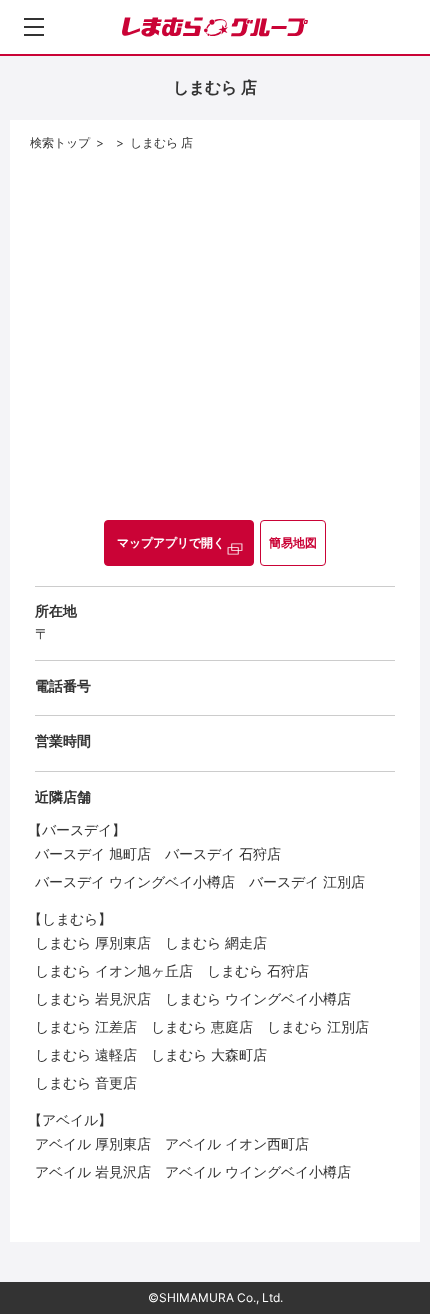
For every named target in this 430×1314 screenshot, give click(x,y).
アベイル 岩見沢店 (93, 1171)
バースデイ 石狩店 (223, 853)
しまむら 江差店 (86, 1026)
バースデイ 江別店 (307, 881)
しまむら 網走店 (216, 942)
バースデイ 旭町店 (93, 853)
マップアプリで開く (171, 542)
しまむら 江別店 (318, 1026)
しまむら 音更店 (86, 1082)
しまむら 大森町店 (209, 1054)
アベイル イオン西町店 (237, 1143)
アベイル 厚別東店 (93, 1143)
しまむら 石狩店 (258, 970)
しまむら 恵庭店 (202, 1026)
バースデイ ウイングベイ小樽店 (135, 881)
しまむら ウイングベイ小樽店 (258, 998)
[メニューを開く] (34, 27)
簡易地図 (293, 542)
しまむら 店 (161, 142)
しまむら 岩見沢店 (93, 998)
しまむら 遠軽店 (86, 1054)
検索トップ (60, 142)
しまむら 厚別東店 (93, 942)
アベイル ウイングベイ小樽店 (258, 1171)
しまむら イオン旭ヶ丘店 (114, 970)
